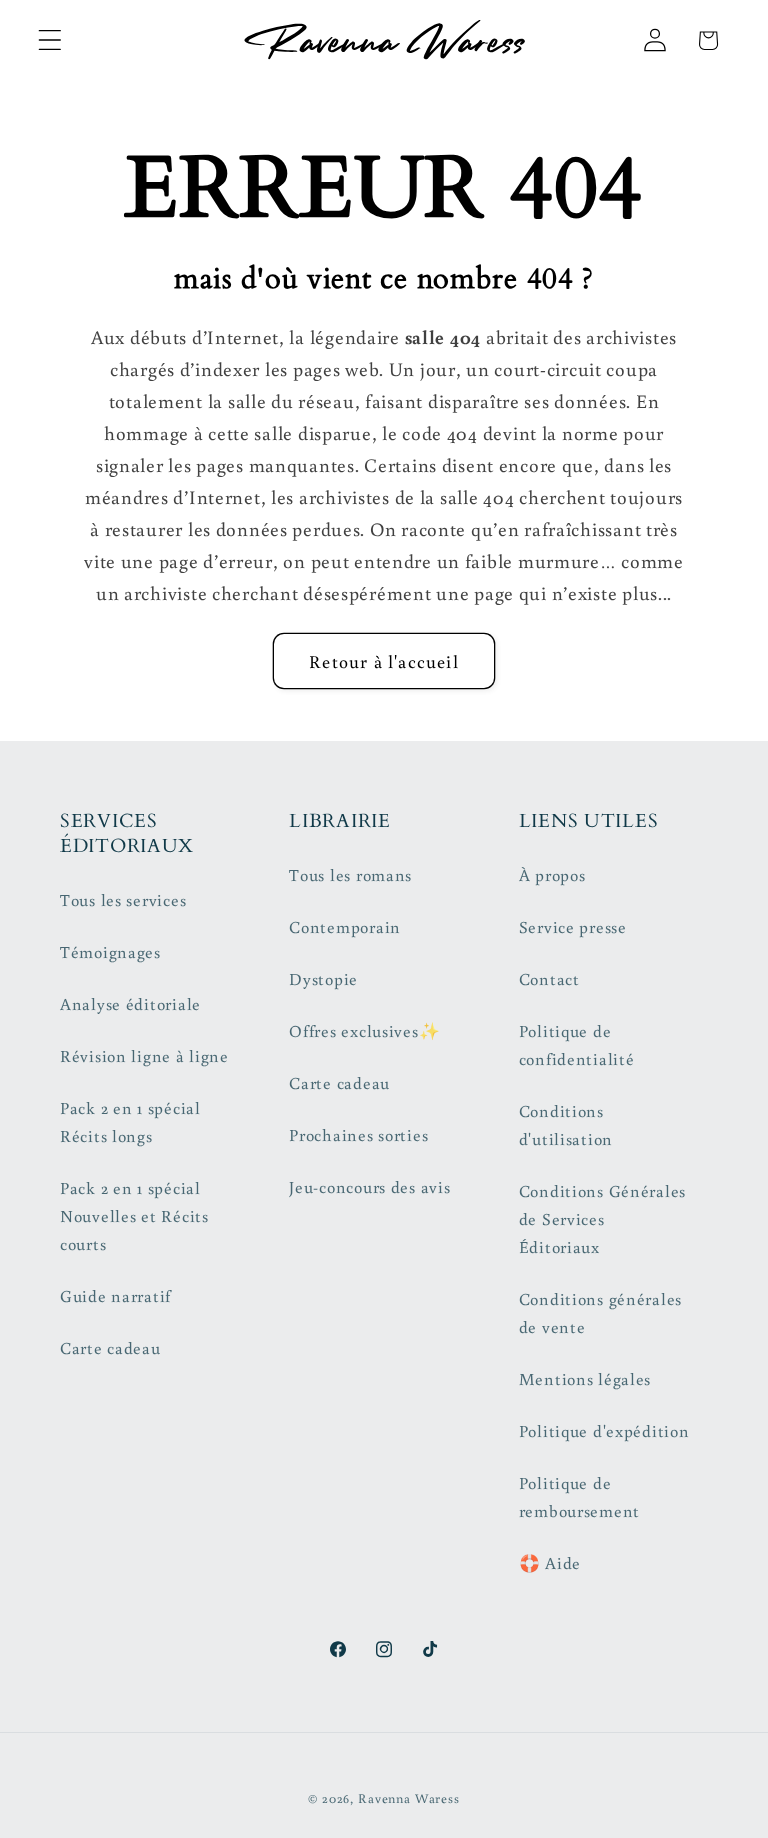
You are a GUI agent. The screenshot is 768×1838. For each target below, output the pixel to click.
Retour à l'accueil (384, 661)
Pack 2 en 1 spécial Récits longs (130, 1122)
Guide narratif (115, 1296)
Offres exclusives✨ (364, 1031)
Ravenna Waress (409, 1798)
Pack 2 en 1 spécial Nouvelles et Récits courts (134, 1216)
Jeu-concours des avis (369, 1187)
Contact (549, 979)
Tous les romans (350, 875)
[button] (50, 40)
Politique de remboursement (579, 1497)
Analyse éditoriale (130, 1004)
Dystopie (323, 979)
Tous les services (123, 900)
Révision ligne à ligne (144, 1056)
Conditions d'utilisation (566, 1125)
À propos (552, 875)
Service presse (573, 927)
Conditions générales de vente (600, 1313)
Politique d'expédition (604, 1431)
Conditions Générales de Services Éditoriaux (602, 1219)
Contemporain (345, 927)
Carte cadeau (110, 1348)
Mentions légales (585, 1379)
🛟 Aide (550, 1563)
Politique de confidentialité (577, 1045)
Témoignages (110, 952)
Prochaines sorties (358, 1135)
